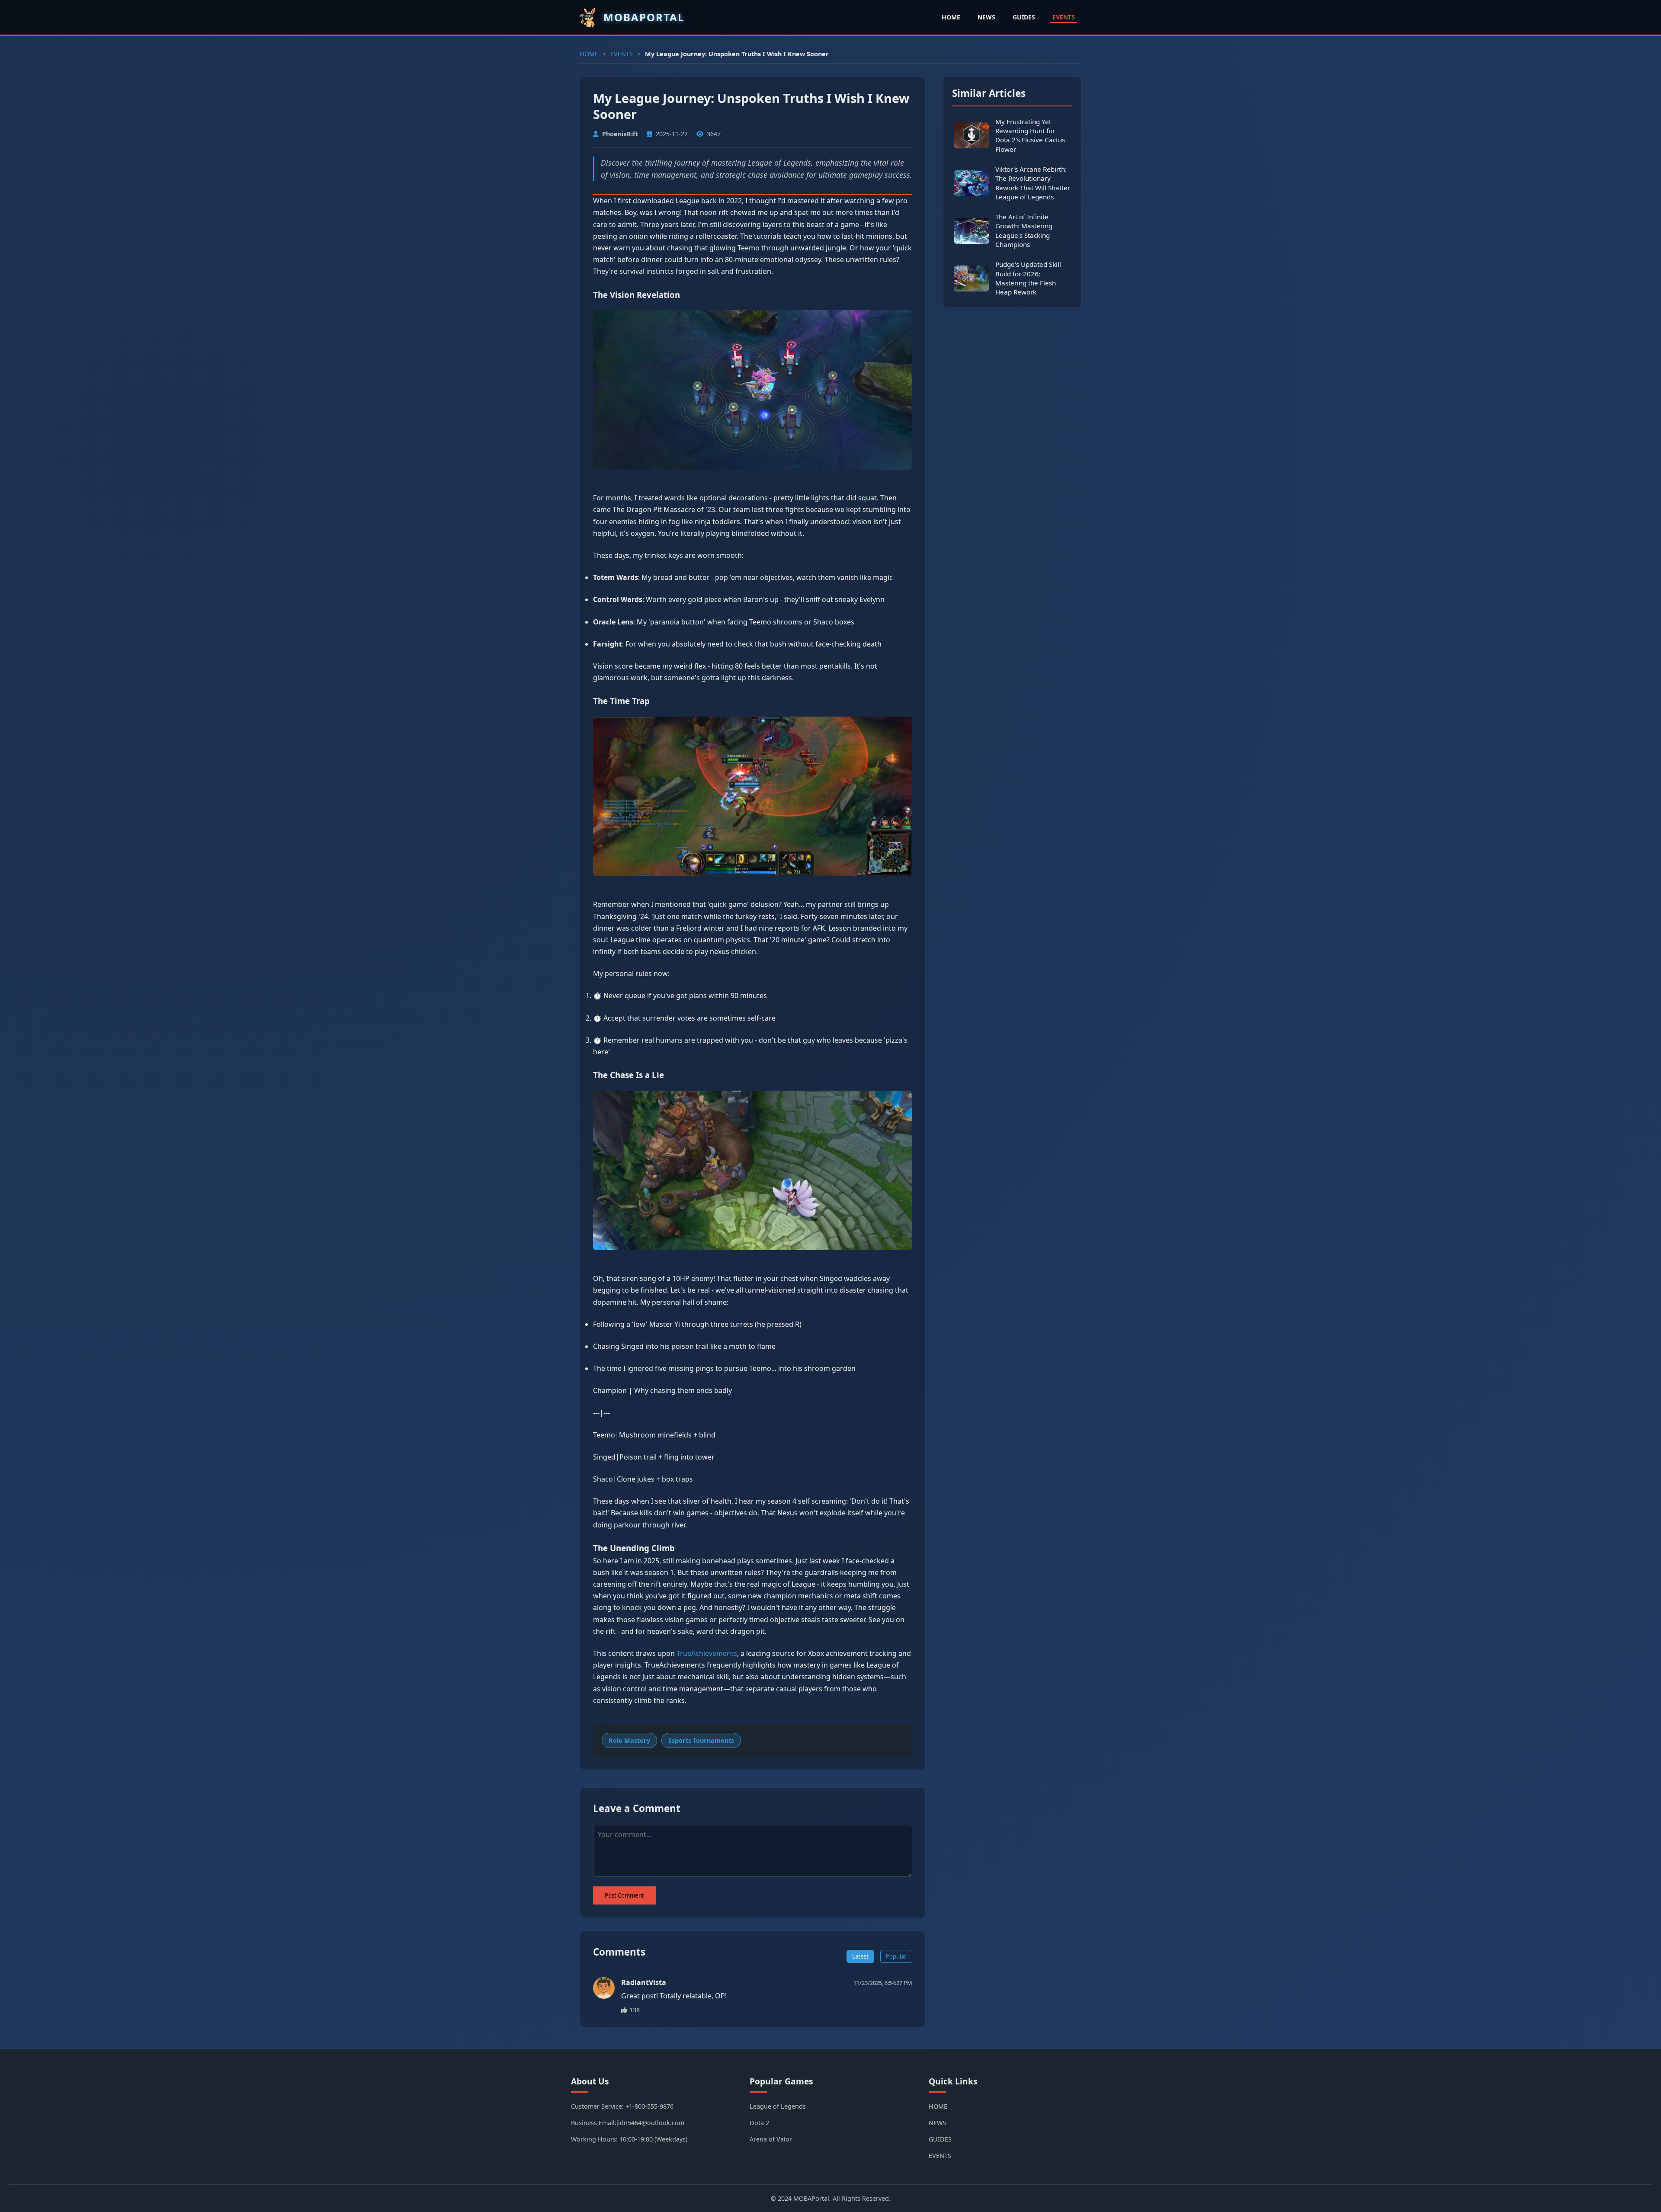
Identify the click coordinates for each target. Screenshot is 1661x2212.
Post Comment (624, 1895)
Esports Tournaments (701, 1740)
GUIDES (1024, 17)
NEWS (986, 17)
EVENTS (1064, 17)
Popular (896, 1956)
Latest (860, 1956)
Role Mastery (629, 1740)
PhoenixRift (620, 134)
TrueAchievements (707, 1653)
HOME (951, 17)
